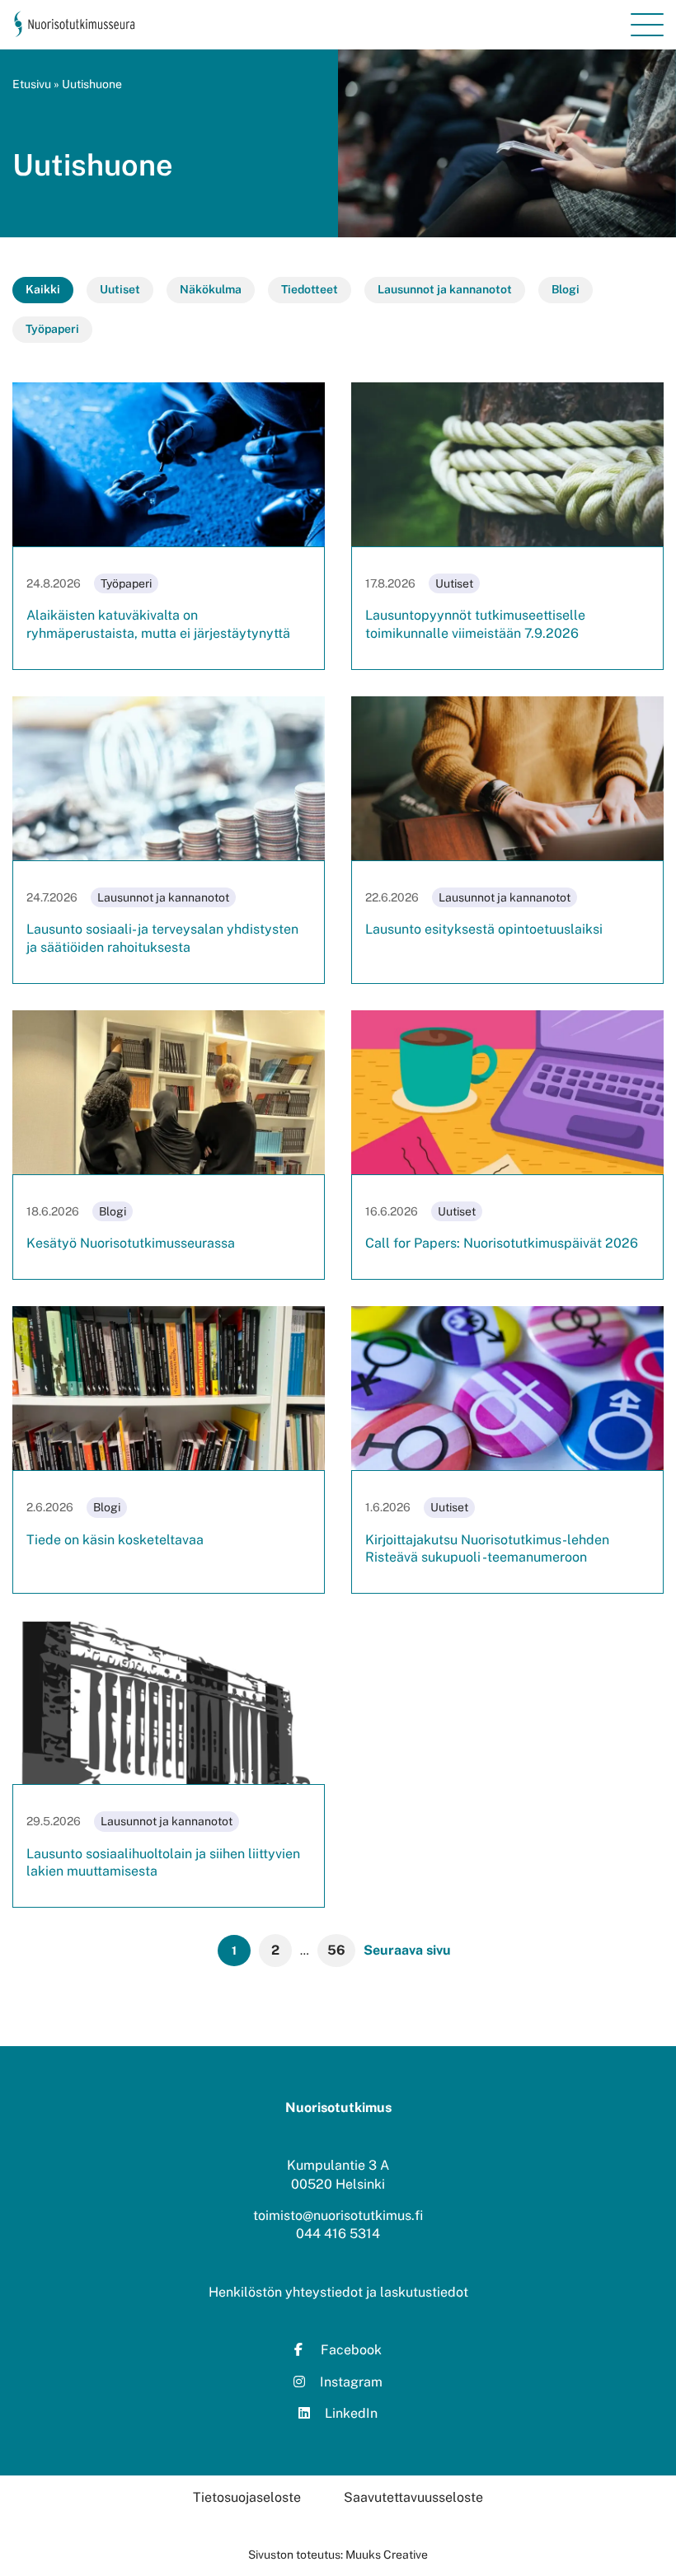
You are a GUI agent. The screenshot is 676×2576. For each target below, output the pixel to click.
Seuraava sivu (407, 1950)
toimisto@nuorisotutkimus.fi (338, 2215)
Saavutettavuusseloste (413, 2497)
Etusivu (32, 84)
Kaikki (43, 289)
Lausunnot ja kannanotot (445, 289)
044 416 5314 (338, 2234)
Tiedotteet (310, 289)
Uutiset (120, 289)
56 (336, 1950)
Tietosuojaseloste (247, 2497)
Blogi (566, 289)
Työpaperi (52, 329)
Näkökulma (211, 289)
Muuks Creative (387, 2555)
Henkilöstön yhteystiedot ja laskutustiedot (338, 2292)
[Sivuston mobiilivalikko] (647, 25)
